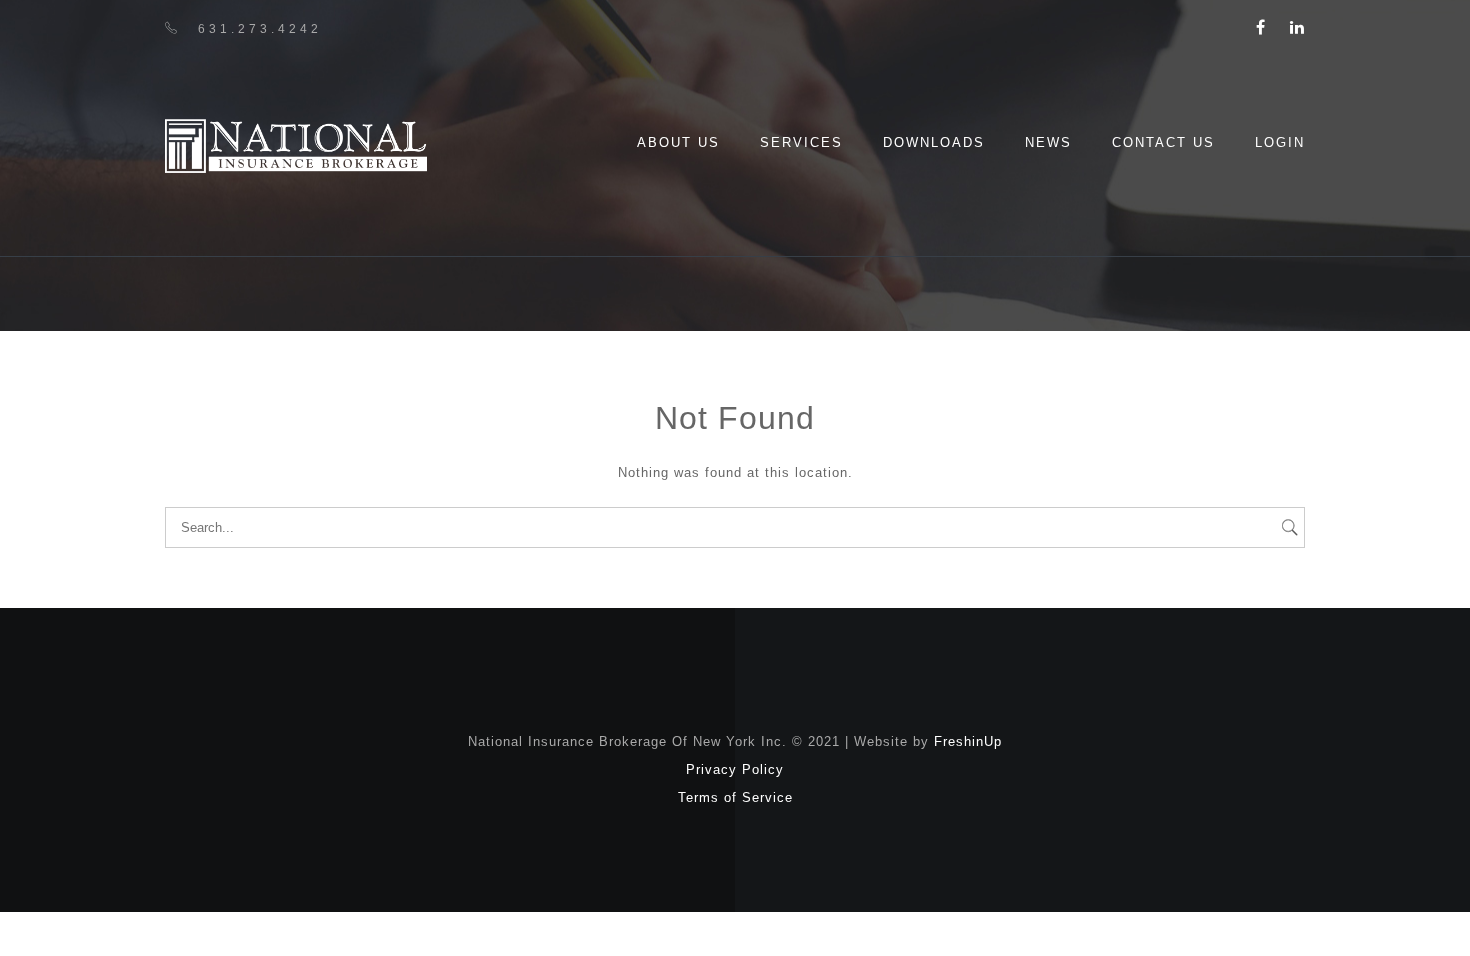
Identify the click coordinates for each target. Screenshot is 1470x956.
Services (801, 142)
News (1048, 142)
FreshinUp (968, 741)
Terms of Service (735, 797)
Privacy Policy (735, 769)
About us (678, 142)
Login (1280, 142)
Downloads (934, 142)
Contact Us (1163, 142)
